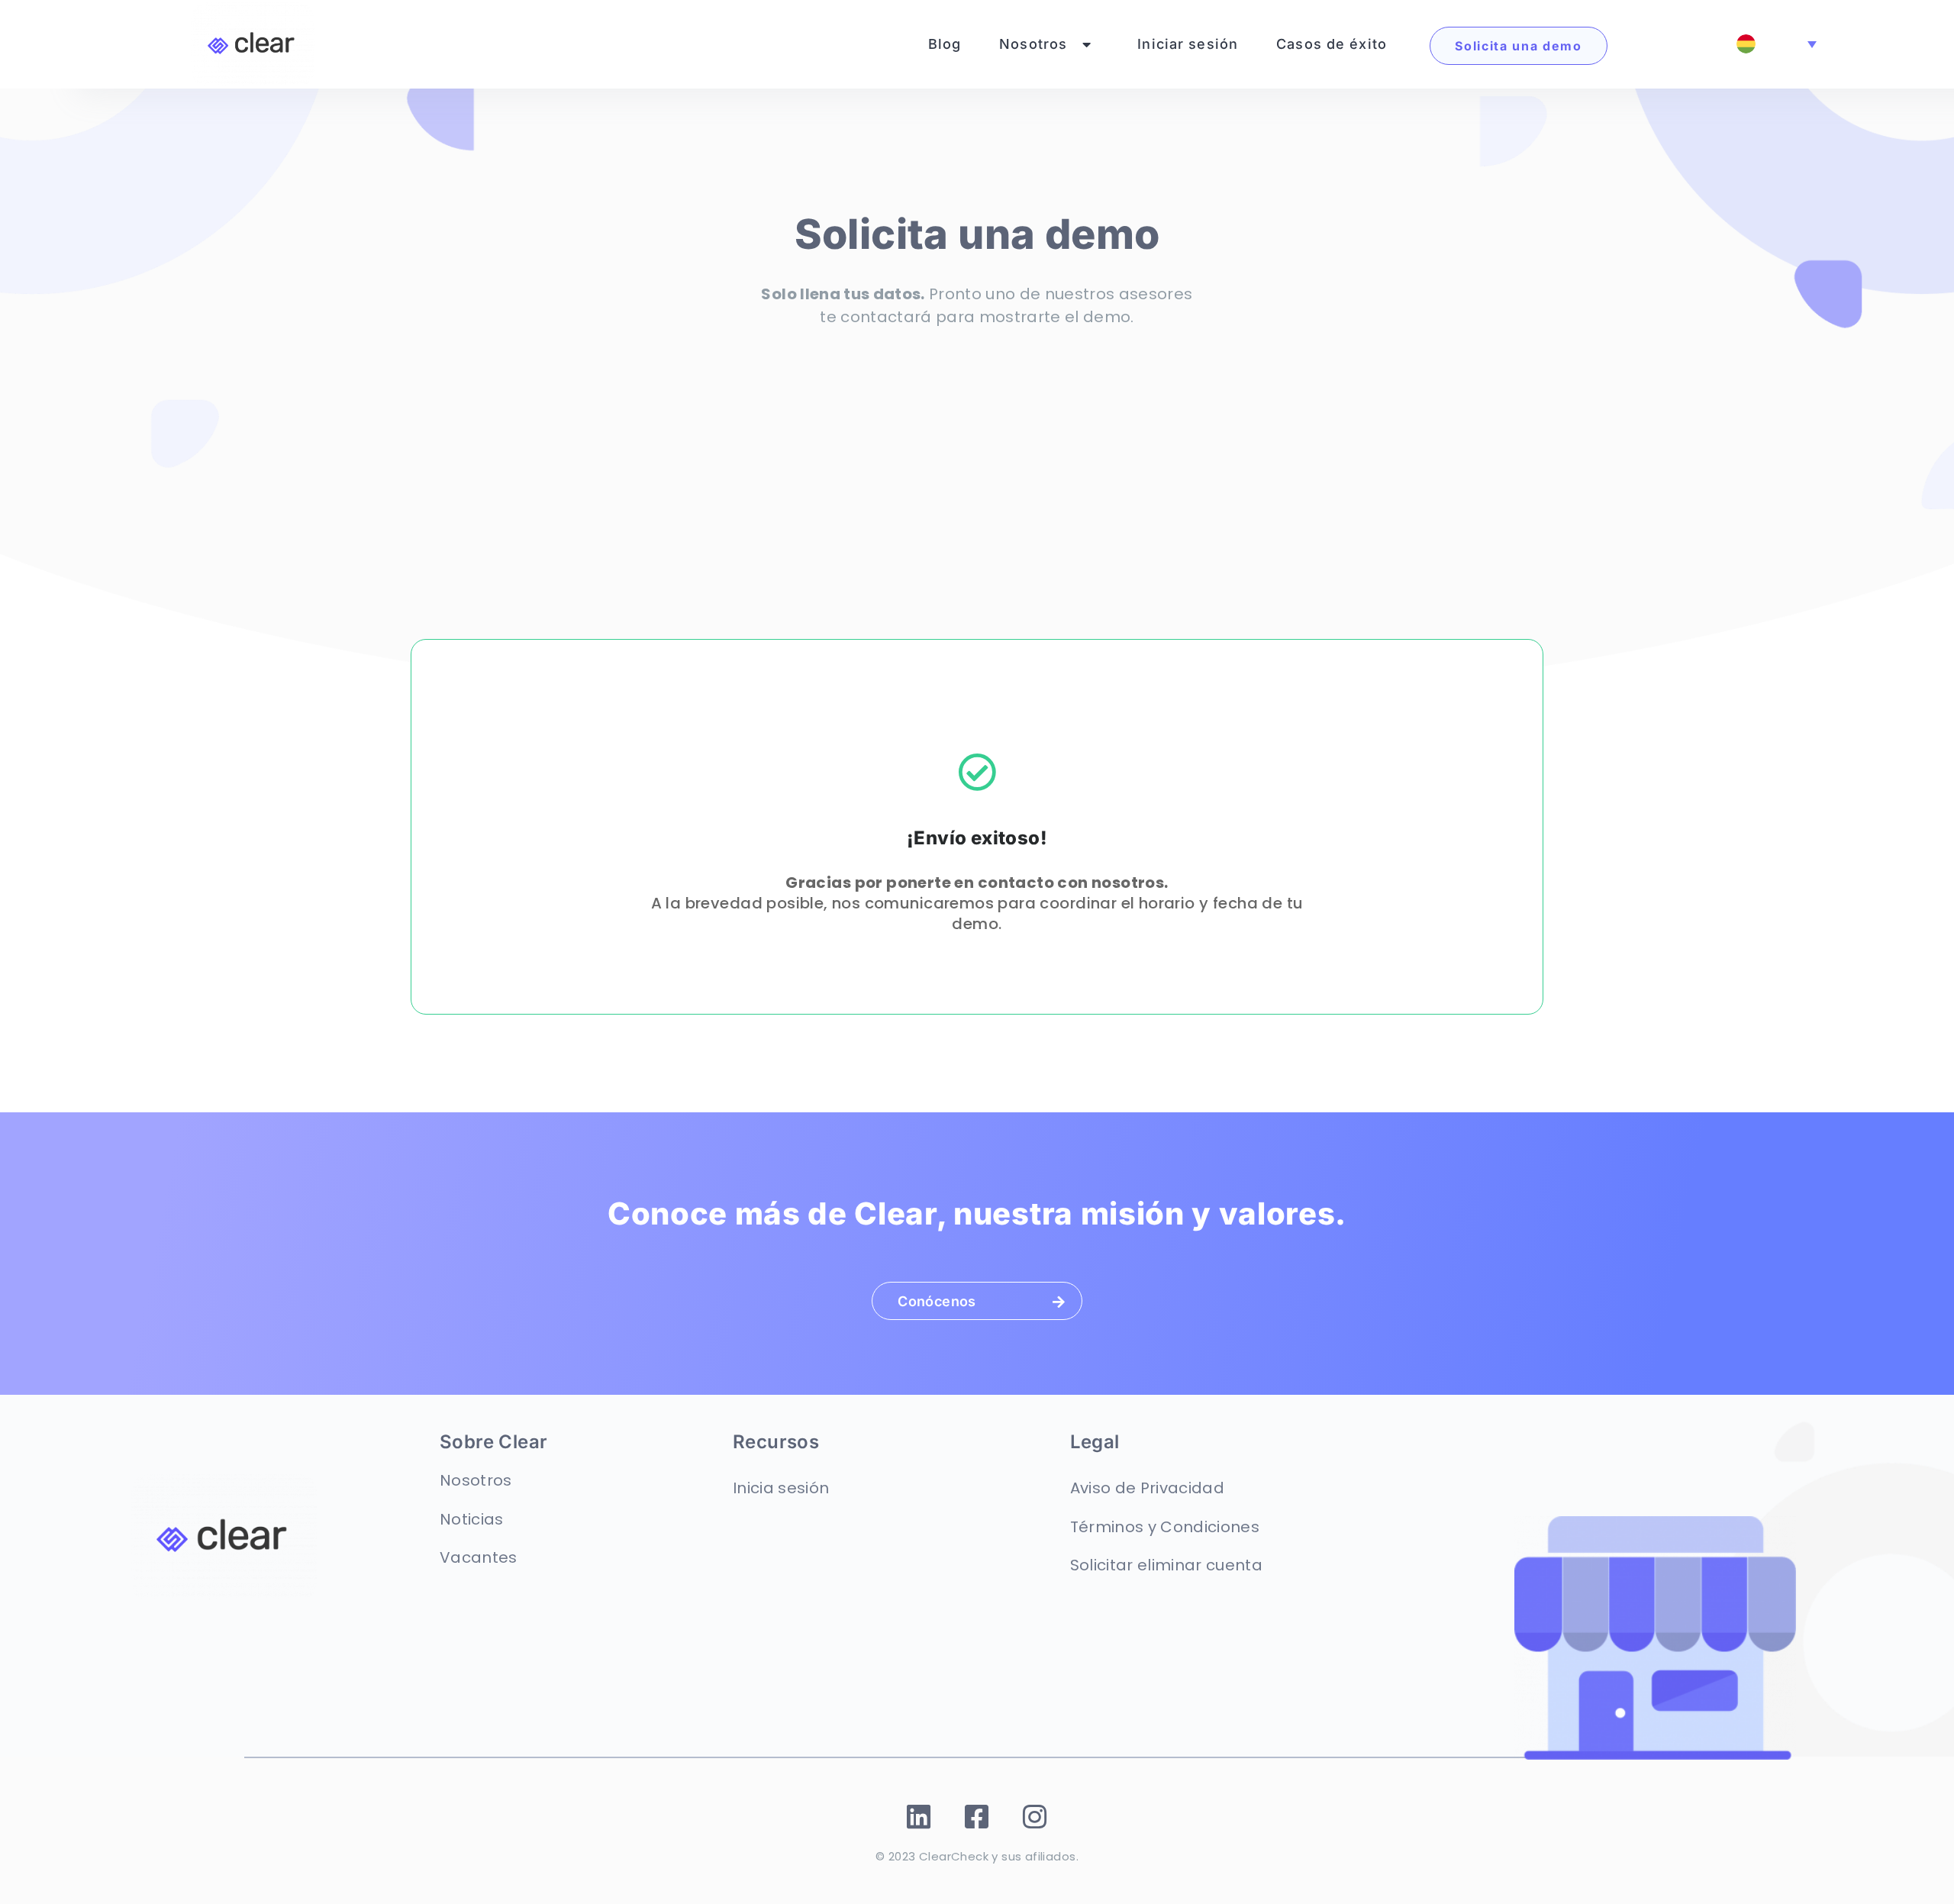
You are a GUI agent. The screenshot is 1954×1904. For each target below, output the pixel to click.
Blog (945, 44)
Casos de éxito (1332, 44)
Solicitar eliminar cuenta (1167, 1565)
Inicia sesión (781, 1488)
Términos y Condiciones (1165, 1527)
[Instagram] (1035, 1817)
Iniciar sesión (1188, 44)
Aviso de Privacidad (1147, 1488)
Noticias (472, 1519)
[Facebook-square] (977, 1817)
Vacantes (479, 1557)
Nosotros (1033, 44)
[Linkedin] (919, 1817)
